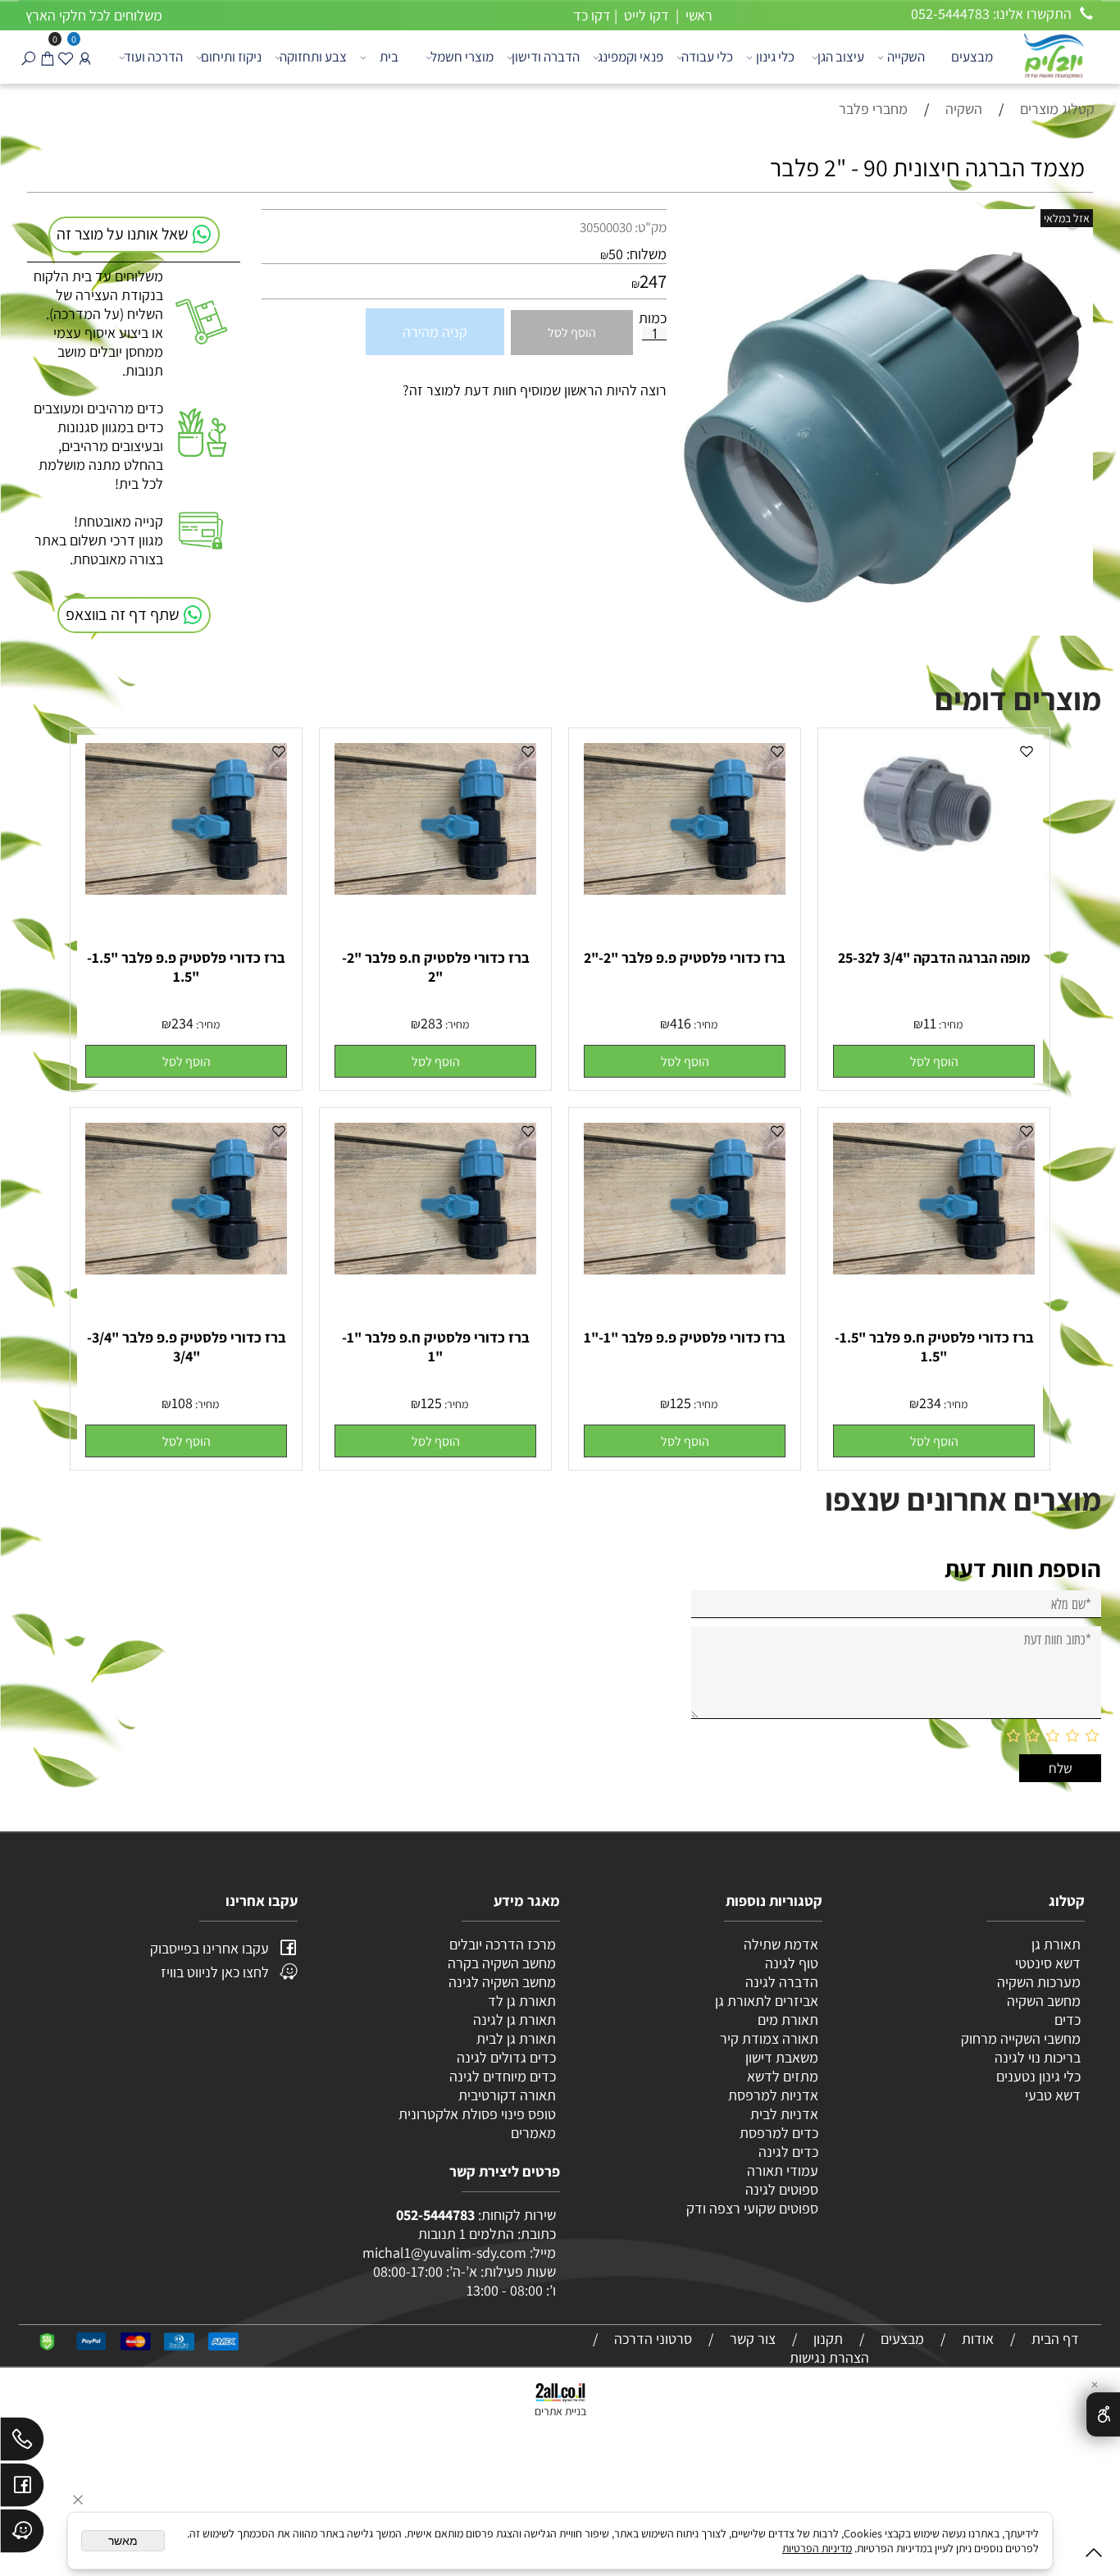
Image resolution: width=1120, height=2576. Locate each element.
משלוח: (647, 254)
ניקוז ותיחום (231, 57)
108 (182, 1403)
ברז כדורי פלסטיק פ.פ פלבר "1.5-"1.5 (186, 967)
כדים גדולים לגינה (506, 2057)
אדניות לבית (783, 2114)
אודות (978, 2339)
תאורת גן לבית (516, 2038)
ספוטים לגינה (782, 2189)
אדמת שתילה (779, 1944)
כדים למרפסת (777, 2133)
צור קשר (753, 2339)
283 (432, 1023)
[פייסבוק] (22, 2489)
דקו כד (590, 15)
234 (182, 1023)
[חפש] (28, 57)
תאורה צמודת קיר (769, 2038)
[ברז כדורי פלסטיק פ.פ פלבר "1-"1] (685, 1269)
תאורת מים (788, 2020)
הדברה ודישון (546, 57)
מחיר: (949, 1024)
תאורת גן (1056, 1944)
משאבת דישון (780, 2057)
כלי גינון (775, 57)
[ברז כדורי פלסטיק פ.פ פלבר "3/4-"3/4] (186, 1269)
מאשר (123, 2541)
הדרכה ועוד (153, 57)
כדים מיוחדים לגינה (503, 2076)
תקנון (828, 2339)
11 (930, 1023)
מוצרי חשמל (462, 57)
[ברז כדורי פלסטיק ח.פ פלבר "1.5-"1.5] (934, 1269)
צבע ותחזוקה (313, 57)
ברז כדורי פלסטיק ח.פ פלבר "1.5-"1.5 (934, 1347)
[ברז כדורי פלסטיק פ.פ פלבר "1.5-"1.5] (186, 889)
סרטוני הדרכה (653, 2339)
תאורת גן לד (522, 2001)
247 (653, 281)
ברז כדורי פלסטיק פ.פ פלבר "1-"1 (685, 1337)
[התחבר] (85, 57)
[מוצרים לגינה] (1053, 55)
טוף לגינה (790, 1963)
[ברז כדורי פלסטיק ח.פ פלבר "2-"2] (435, 889)
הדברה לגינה (780, 1982)
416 (681, 1023)
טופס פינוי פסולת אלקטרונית (477, 2114)
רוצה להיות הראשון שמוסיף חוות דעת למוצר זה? (535, 390)
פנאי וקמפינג (631, 57)
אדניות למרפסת (772, 2095)
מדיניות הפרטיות (817, 2548)
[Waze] (22, 2535)
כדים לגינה (788, 2152)
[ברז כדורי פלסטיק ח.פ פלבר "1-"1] (435, 1269)
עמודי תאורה (783, 2170)
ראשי (697, 15)
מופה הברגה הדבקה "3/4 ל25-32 (934, 957)
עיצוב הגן (841, 57)
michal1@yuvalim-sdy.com (444, 2252)
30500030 (606, 227)
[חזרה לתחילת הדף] (1094, 2556)
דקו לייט (645, 15)
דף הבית (1055, 2339)
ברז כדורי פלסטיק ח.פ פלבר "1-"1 (436, 1347)
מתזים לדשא (781, 2076)
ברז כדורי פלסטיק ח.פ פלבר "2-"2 (436, 967)
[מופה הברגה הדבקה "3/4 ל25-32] (934, 871)
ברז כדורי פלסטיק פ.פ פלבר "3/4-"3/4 (187, 1347)
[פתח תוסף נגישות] (1103, 2414)
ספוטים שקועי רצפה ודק (752, 2208)
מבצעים (972, 57)
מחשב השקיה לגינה (502, 1982)
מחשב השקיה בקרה (502, 1963)
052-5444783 (435, 2215)
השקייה (906, 57)
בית (389, 57)
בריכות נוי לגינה (1038, 2057)
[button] (934, 1061)
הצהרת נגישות (829, 2357)
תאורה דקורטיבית (507, 2095)
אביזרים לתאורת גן (767, 2001)
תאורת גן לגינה (514, 2020)
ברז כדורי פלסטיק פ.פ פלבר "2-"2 (685, 957)
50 (616, 254)
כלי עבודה (707, 57)
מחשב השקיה (1044, 2001)
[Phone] (22, 2443)
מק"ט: (651, 227)
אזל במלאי (1067, 218)
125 (681, 1403)
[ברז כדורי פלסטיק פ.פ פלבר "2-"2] (685, 889)
